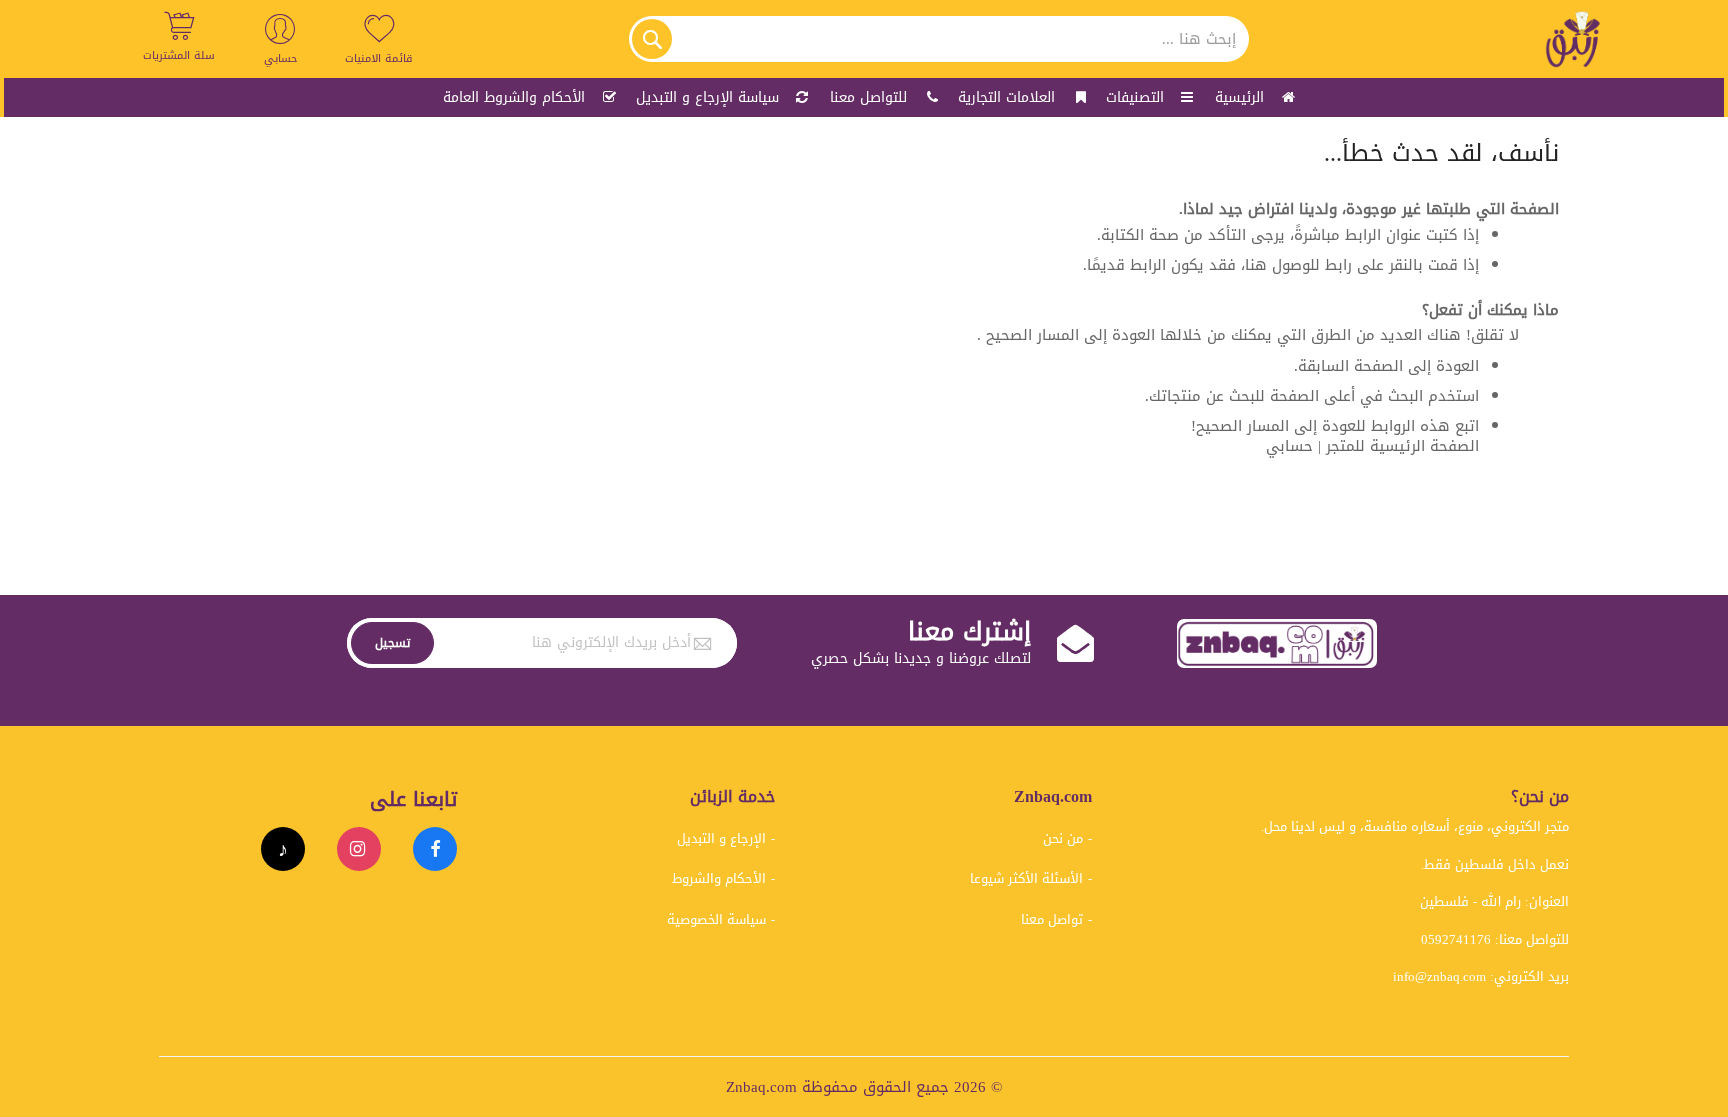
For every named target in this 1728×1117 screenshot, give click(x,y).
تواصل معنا (1052, 919)
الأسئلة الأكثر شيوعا (1026, 878)
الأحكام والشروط (719, 878)
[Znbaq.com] (1574, 39)
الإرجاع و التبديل (721, 838)
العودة (1457, 366)
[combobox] (939, 39)
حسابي (1289, 446)
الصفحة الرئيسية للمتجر (1402, 446)
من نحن (1063, 838)
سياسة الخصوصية (716, 919)
